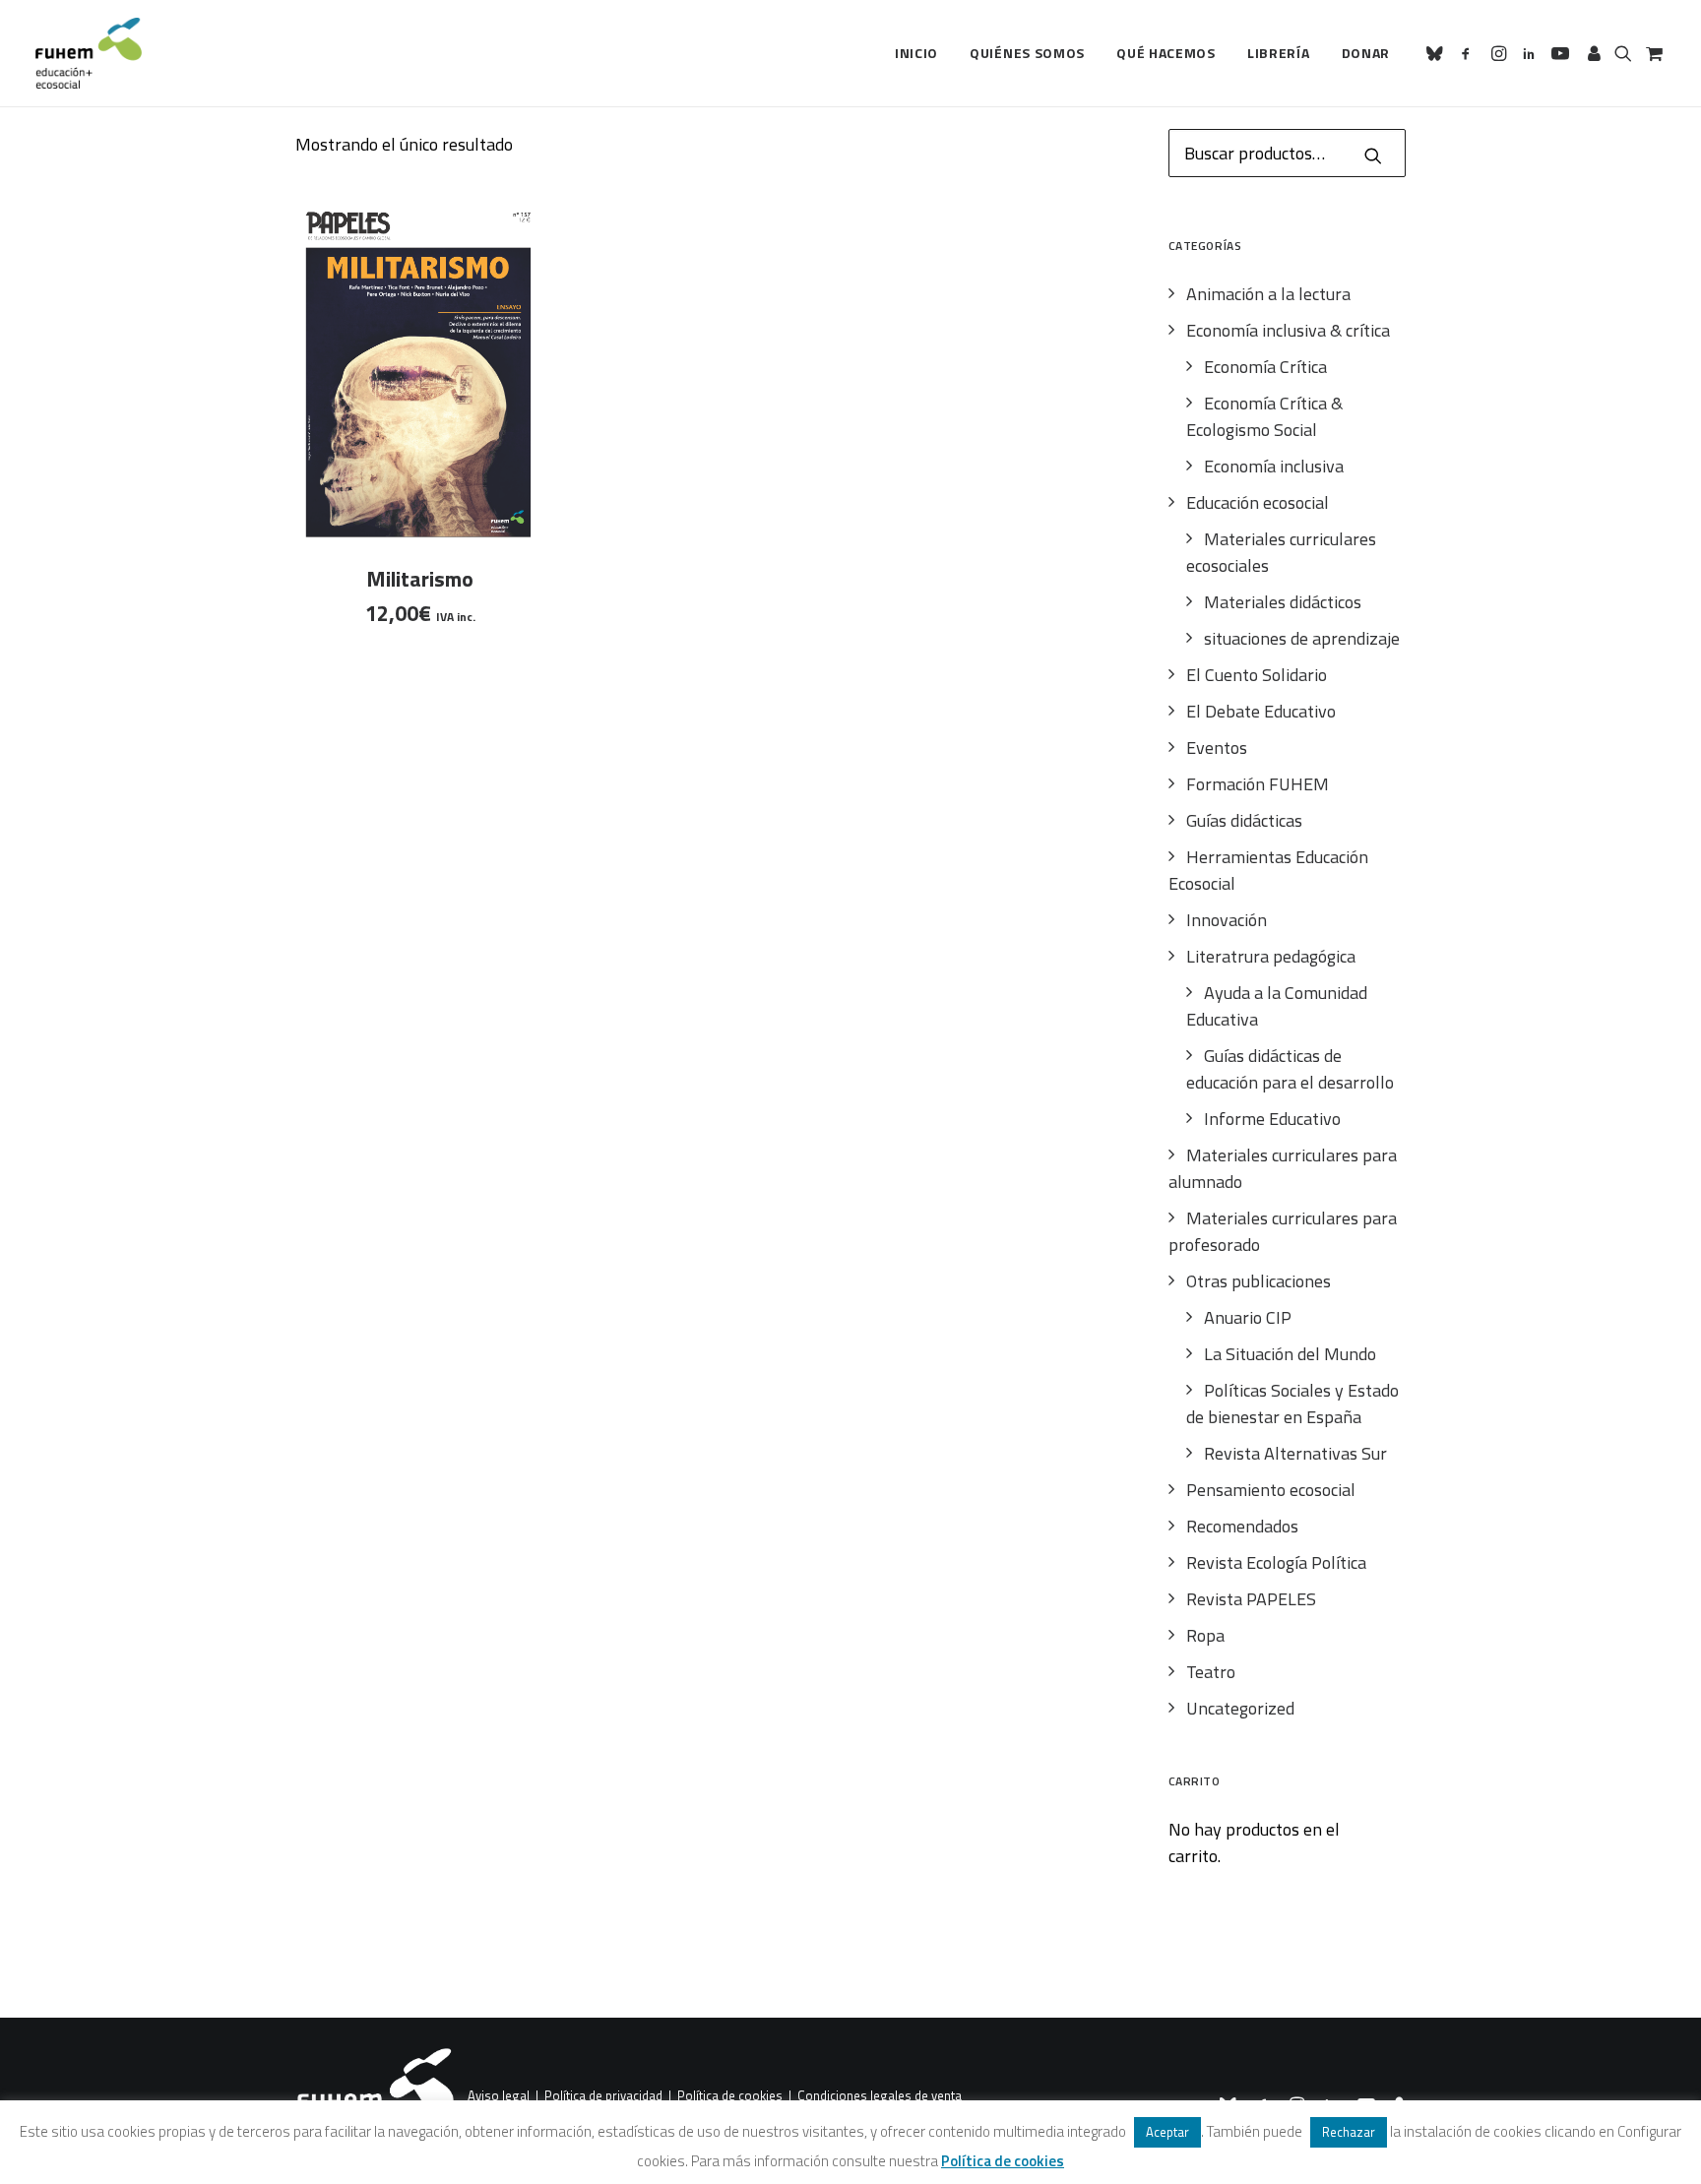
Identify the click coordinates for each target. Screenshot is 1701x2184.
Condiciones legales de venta (880, 2096)
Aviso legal (499, 2096)
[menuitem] (916, 53)
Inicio (916, 53)
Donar (1366, 53)
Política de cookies (730, 2096)
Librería (1279, 53)
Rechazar (1349, 2132)
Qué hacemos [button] (1166, 53)
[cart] (1652, 53)
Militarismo (420, 579)
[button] (1438, 53)
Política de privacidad (603, 2096)
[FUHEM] (89, 53)
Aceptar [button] (1167, 2132)
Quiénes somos (1027, 53)
